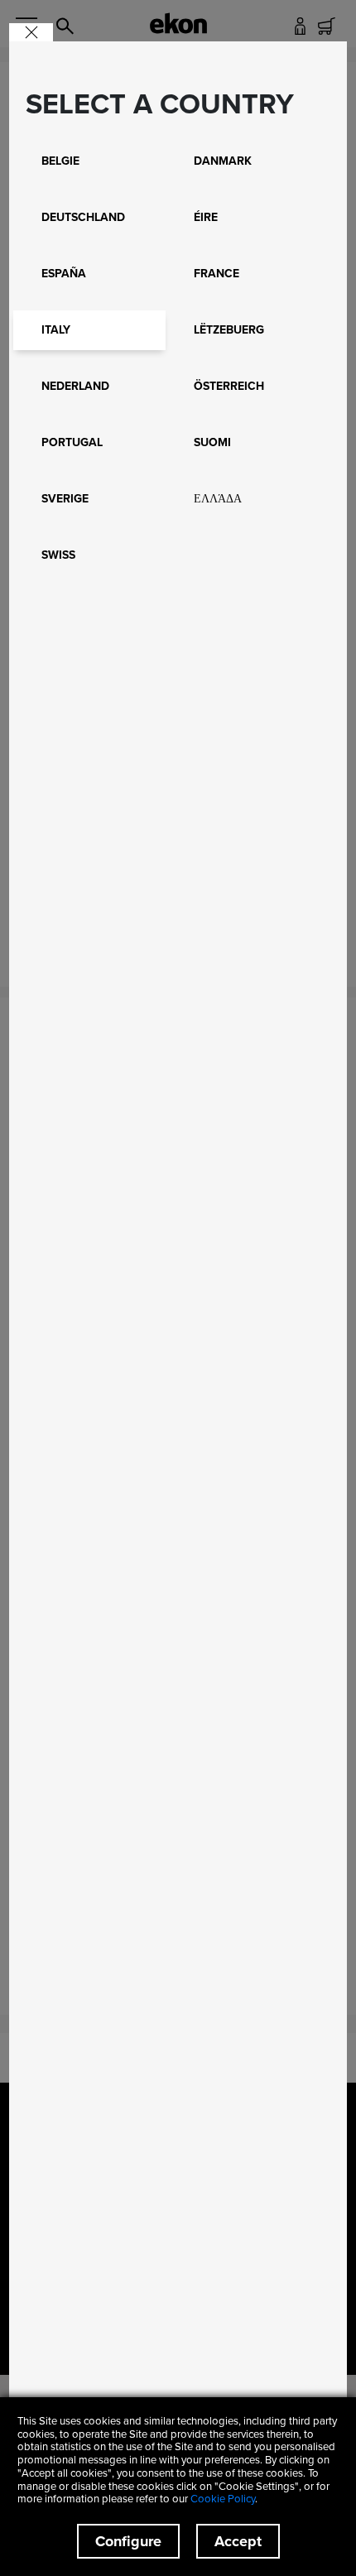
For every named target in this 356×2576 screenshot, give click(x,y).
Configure (128, 2541)
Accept (238, 2541)
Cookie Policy (223, 2498)
